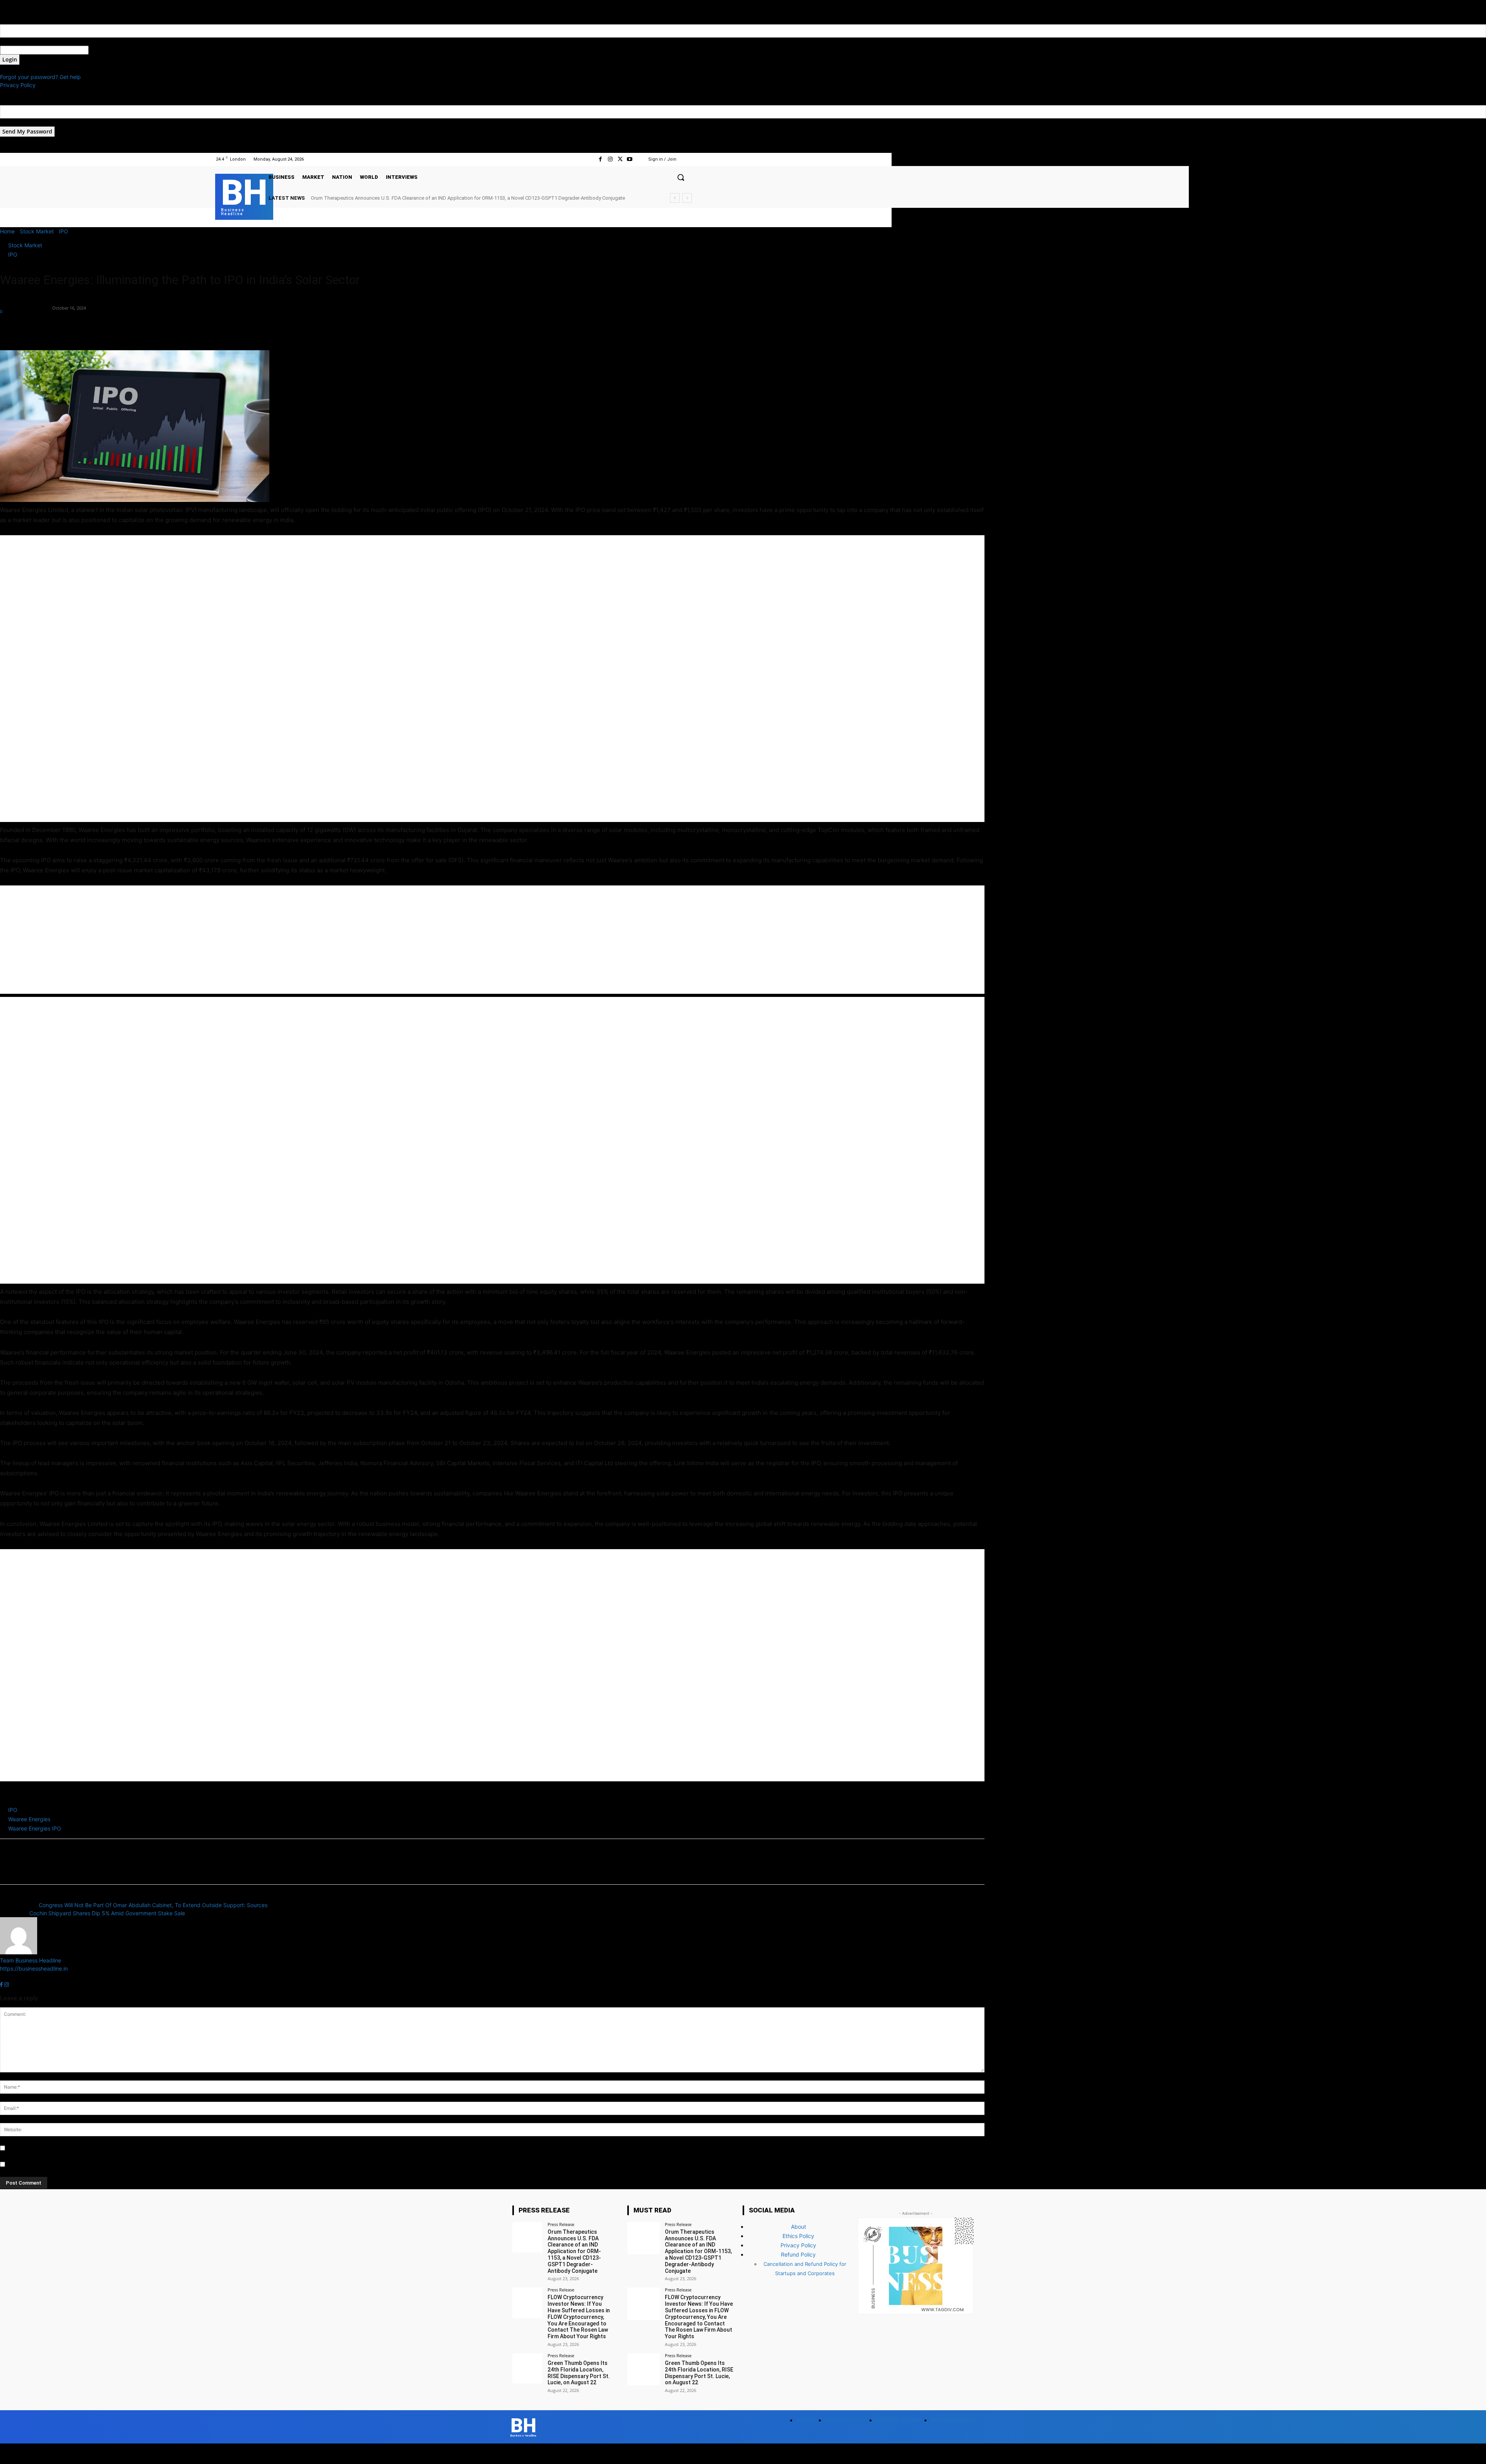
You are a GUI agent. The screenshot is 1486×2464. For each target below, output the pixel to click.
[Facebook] (600, 159)
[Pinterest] (43, 328)
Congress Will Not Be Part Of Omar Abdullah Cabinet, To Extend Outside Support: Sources (153, 1905)
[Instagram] (610, 159)
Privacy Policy (18, 85)
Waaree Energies (29, 1819)
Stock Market (37, 231)
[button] (681, 177)
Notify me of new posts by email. (48, 2165)
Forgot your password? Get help (40, 77)
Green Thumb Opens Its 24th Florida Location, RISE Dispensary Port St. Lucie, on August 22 (579, 2373)
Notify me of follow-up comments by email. (61, 2148)
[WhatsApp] (61, 328)
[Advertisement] (232, 679)
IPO (63, 231)
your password (107, 50)
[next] (687, 198)
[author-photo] (19, 1952)
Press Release (561, 2224)
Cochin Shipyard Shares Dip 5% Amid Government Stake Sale (107, 1913)
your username (19, 42)
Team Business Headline (26, 304)
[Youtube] (630, 159)
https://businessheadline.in (34, 1968)
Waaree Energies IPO (35, 1828)
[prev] (675, 198)
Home (7, 231)
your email (13, 122)
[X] (620, 159)
